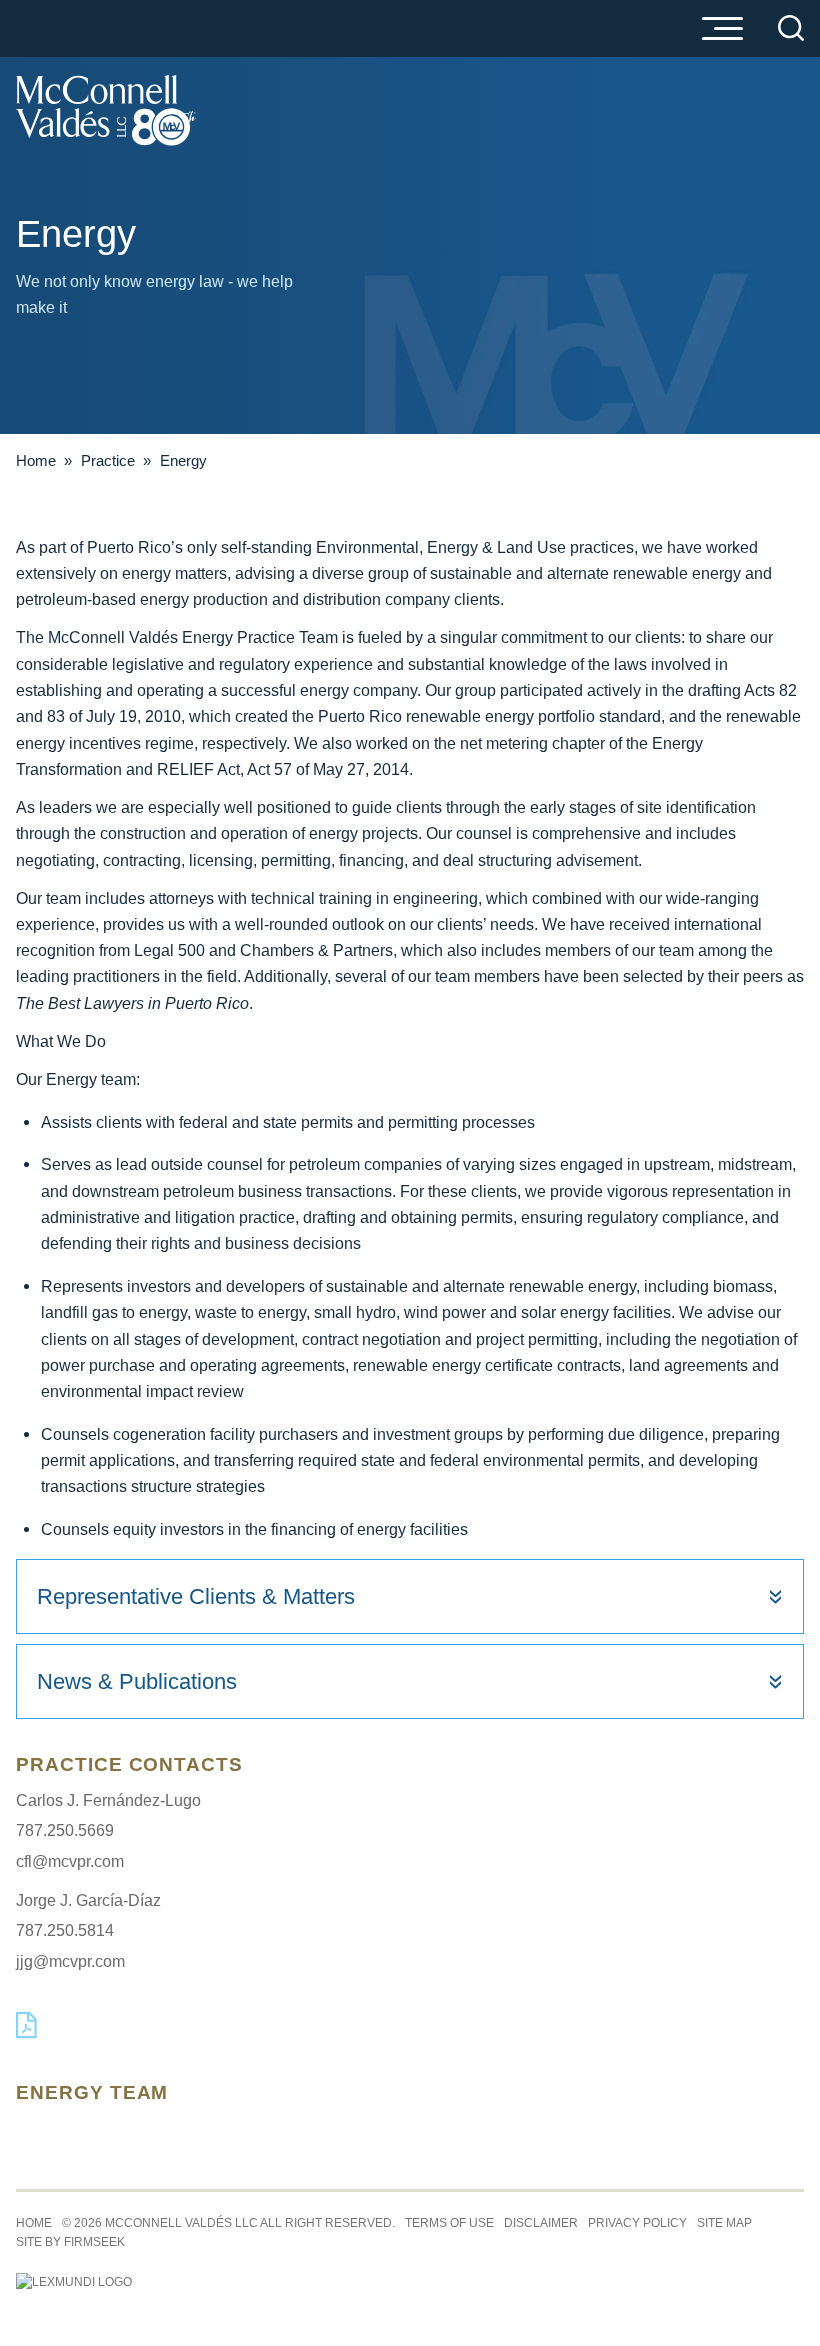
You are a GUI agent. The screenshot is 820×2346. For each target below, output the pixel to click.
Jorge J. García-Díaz (88, 1900)
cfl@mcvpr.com (70, 1861)
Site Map (724, 2223)
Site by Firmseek (70, 2242)
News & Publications (137, 1681)
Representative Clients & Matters (196, 1596)
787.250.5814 (65, 1930)
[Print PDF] (26, 2033)
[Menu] (722, 30)
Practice (108, 460)
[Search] (791, 28)
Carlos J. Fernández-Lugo (108, 1800)
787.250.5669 (65, 1830)
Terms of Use (449, 2223)
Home (36, 460)
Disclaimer (541, 2223)
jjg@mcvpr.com (70, 1961)
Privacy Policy (637, 2223)
